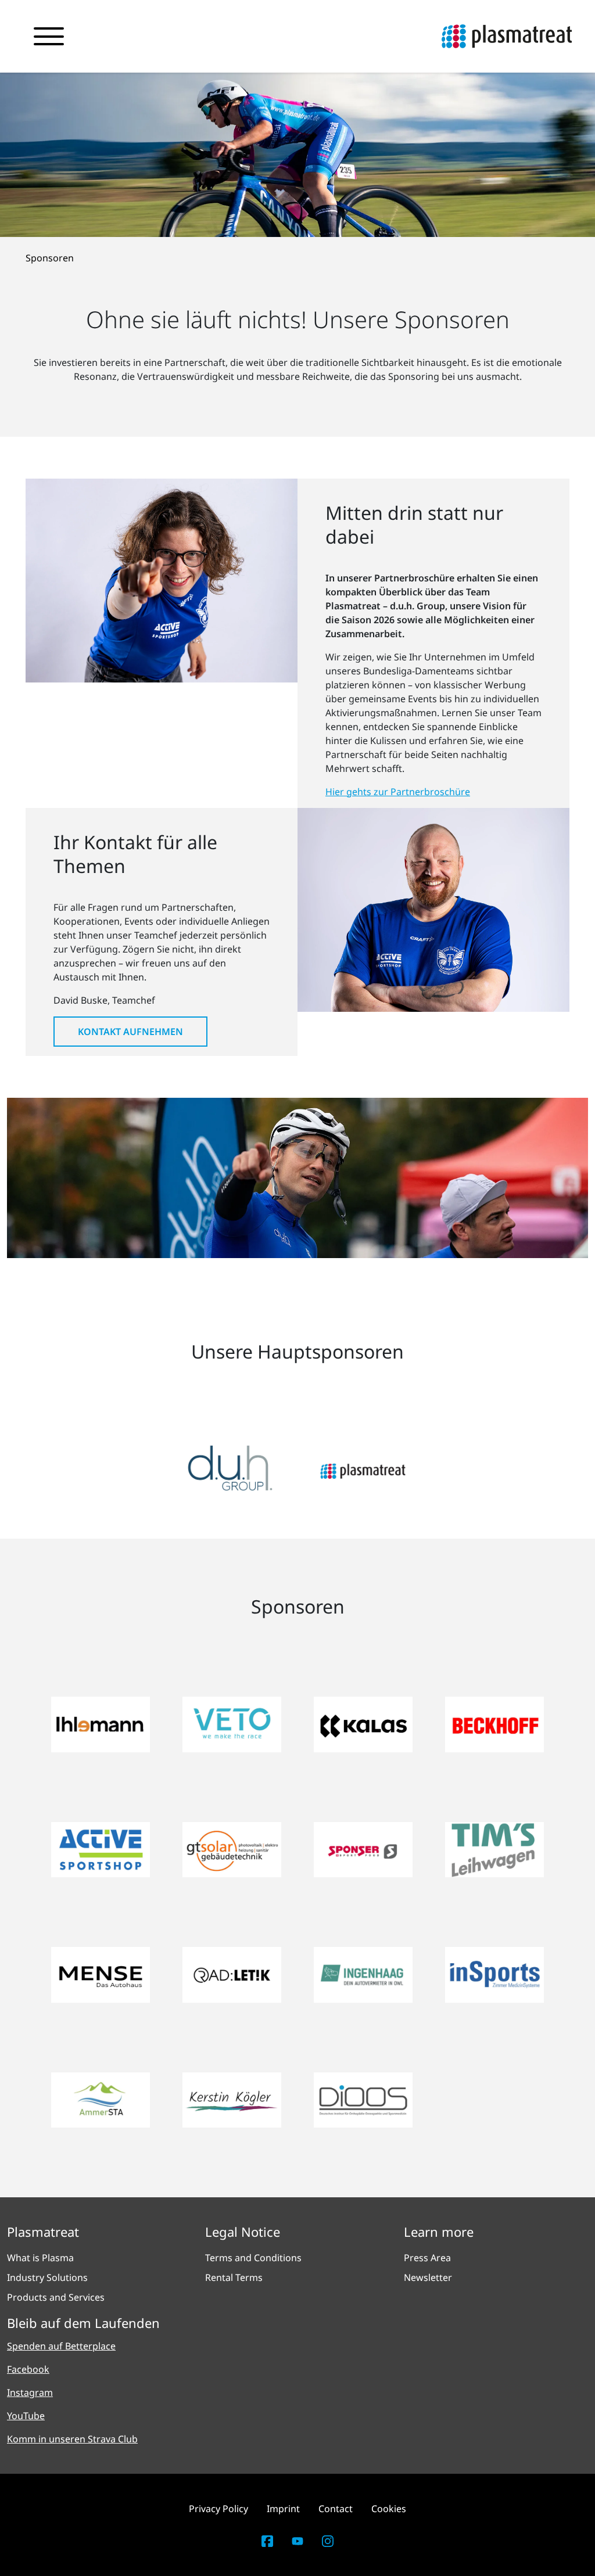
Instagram (30, 2392)
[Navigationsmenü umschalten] (49, 37)
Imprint (283, 2509)
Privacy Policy (218, 2509)
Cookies (389, 2509)
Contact (336, 2509)
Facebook (28, 2369)
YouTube (26, 2416)
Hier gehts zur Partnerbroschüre (398, 792)
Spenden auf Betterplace (61, 2346)
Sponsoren (50, 258)
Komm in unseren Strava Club (72, 2439)
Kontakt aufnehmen (130, 1032)
